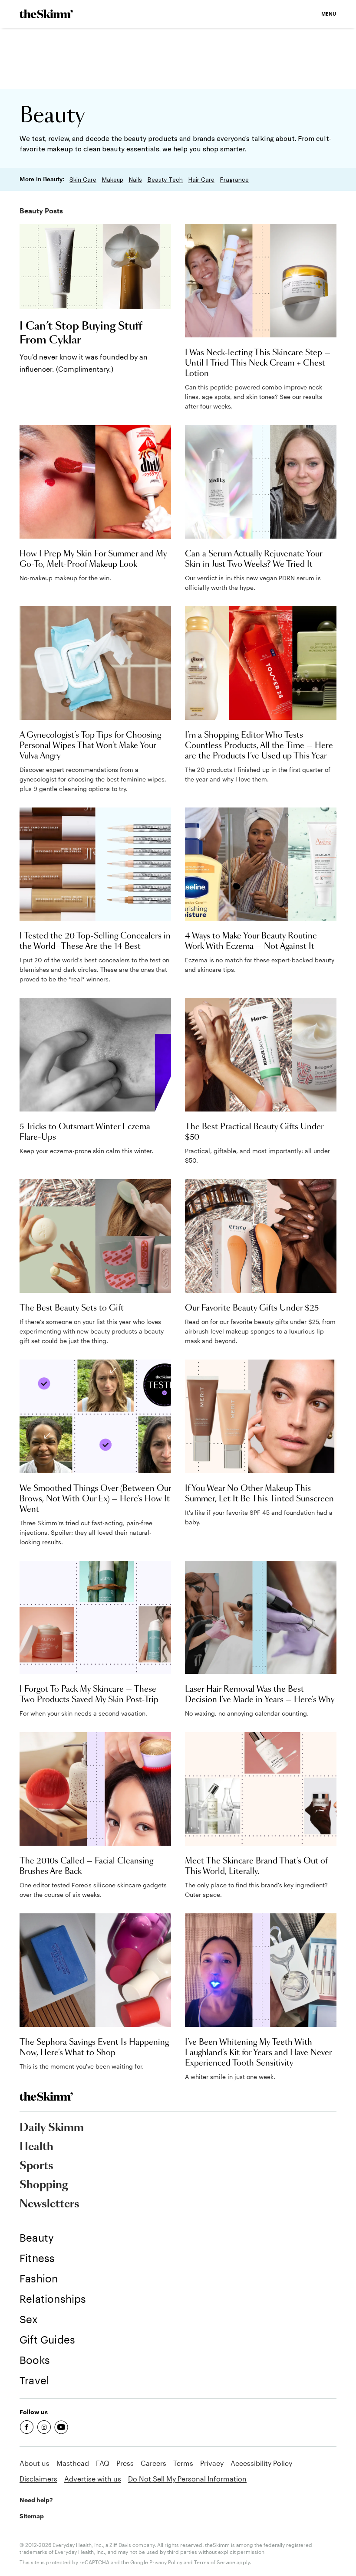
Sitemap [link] (32, 2516)
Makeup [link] (112, 180)
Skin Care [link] (83, 180)
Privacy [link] (212, 2463)
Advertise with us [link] (93, 2479)
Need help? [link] (36, 2500)
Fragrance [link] (234, 180)
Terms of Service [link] (215, 2562)
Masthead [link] (73, 2463)
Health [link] (36, 2147)
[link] (46, 14)
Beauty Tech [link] (165, 180)
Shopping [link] (44, 2185)
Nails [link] (135, 180)
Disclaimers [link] (38, 2479)
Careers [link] (153, 2463)
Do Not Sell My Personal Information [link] (187, 2479)
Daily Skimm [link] (52, 2128)
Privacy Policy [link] (166, 2562)
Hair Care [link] (201, 180)
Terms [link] (183, 2463)
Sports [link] (36, 2166)
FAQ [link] (103, 2463)
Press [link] (125, 2463)
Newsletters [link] (49, 2204)
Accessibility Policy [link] (261, 2463)
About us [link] (35, 2463)
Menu (329, 14)
